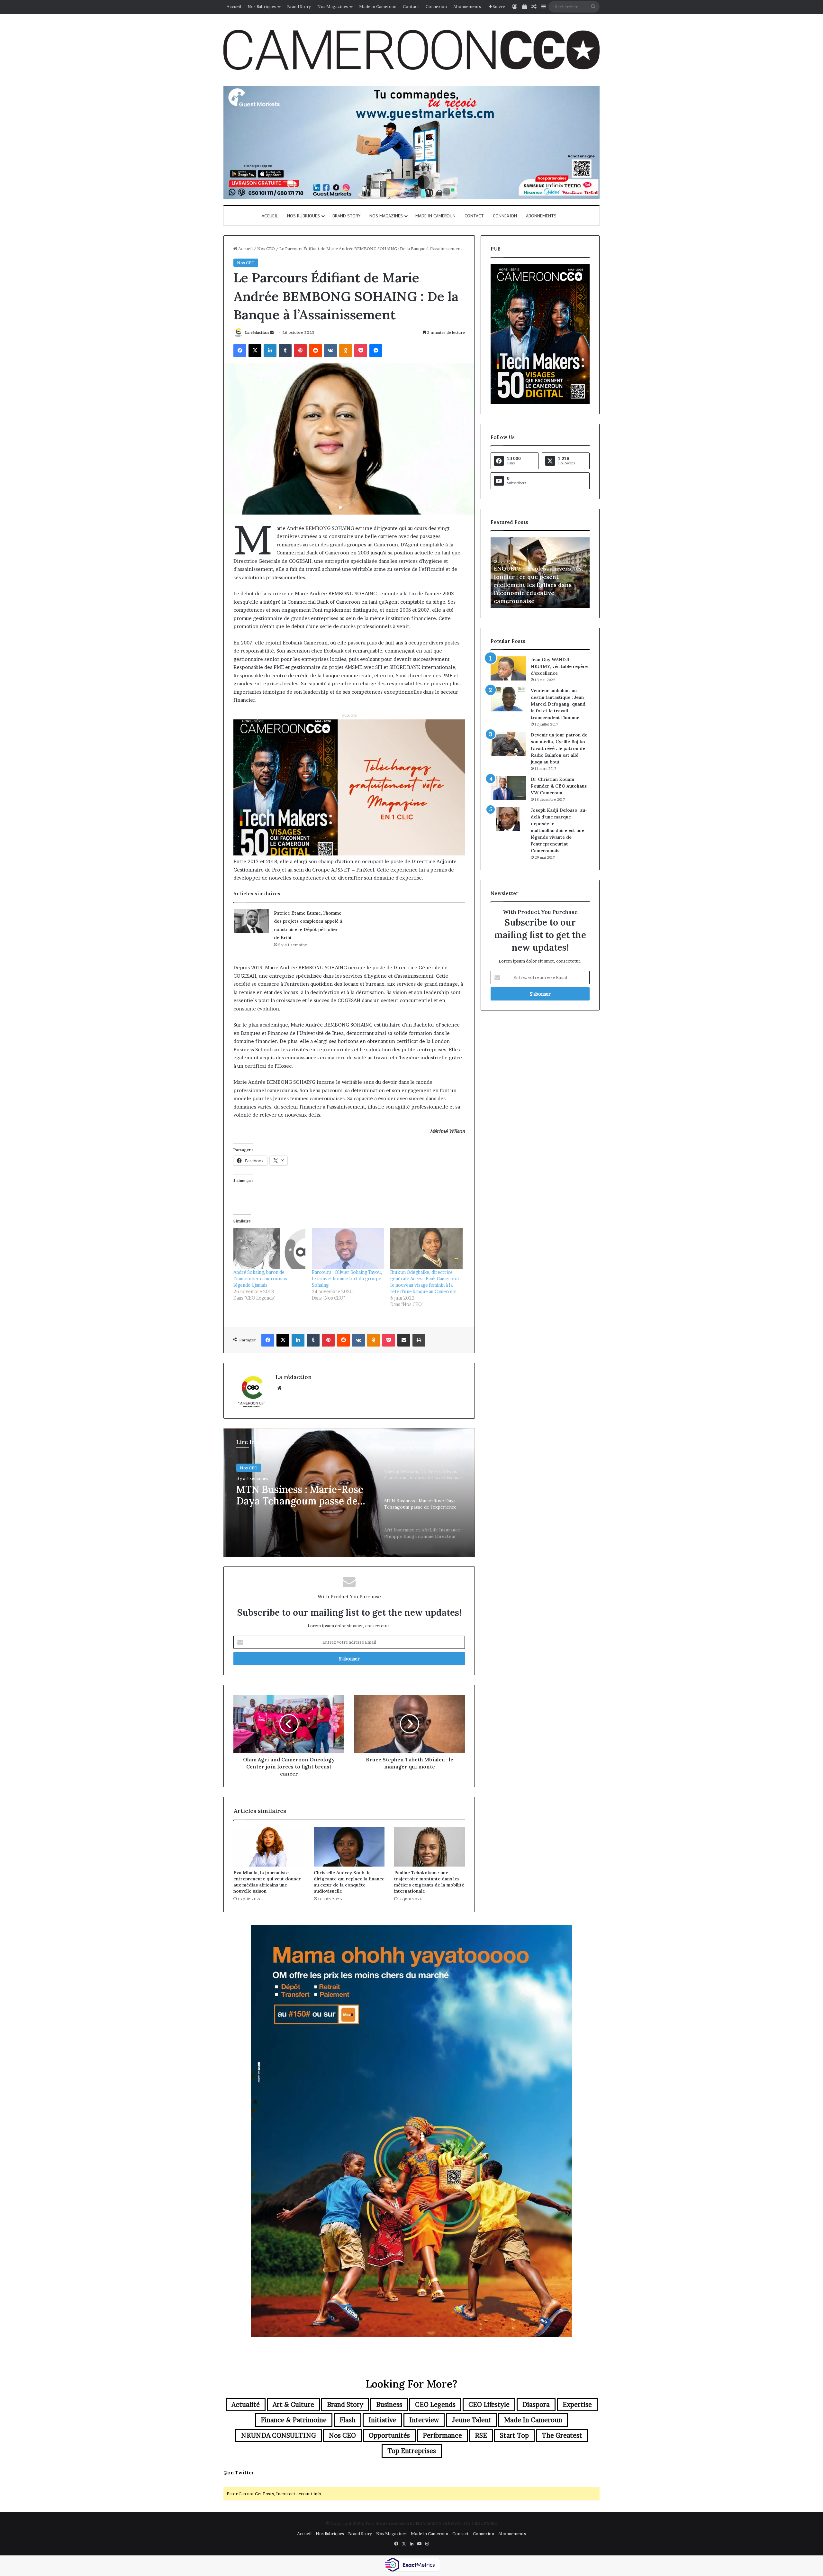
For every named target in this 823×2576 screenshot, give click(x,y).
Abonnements (467, 6)
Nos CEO (266, 249)
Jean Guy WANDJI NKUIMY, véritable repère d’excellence (559, 666)
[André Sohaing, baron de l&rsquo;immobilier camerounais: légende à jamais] (269, 1248)
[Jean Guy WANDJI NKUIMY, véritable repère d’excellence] (508, 668)
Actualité (246, 2405)
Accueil (234, 6)
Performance (442, 2435)
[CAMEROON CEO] (411, 50)
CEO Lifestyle (489, 2405)
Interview (424, 2420)
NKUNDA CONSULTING (279, 2435)
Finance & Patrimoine (294, 2420)
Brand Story (299, 6)
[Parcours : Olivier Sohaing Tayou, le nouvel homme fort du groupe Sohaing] (348, 1248)
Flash (348, 2420)
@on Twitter (239, 2473)
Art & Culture (293, 2405)
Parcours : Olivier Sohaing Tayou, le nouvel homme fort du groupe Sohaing (347, 1279)
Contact (411, 6)
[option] (349, 1493)
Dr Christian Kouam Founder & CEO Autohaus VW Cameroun (559, 786)
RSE (481, 2435)
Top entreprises (412, 2451)
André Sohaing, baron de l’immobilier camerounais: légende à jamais (261, 1279)
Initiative (382, 2420)
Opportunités (389, 2435)
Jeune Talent (471, 2420)
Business (389, 2405)
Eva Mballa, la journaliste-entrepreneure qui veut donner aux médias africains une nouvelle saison (267, 1882)
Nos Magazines (333, 6)
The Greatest (562, 2435)
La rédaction (257, 332)
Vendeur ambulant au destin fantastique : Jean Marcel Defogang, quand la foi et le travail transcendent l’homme (558, 704)
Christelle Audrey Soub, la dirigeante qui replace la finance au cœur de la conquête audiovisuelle (349, 1882)
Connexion (436, 6)
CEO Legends (435, 2405)
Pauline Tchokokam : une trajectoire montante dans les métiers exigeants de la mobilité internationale (429, 1882)
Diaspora (536, 2405)
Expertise (577, 2405)
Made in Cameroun (378, 6)
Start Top (514, 2435)
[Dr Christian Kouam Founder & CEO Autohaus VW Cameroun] (508, 788)
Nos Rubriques (262, 6)
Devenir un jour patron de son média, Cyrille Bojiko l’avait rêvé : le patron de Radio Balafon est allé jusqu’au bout (559, 748)
